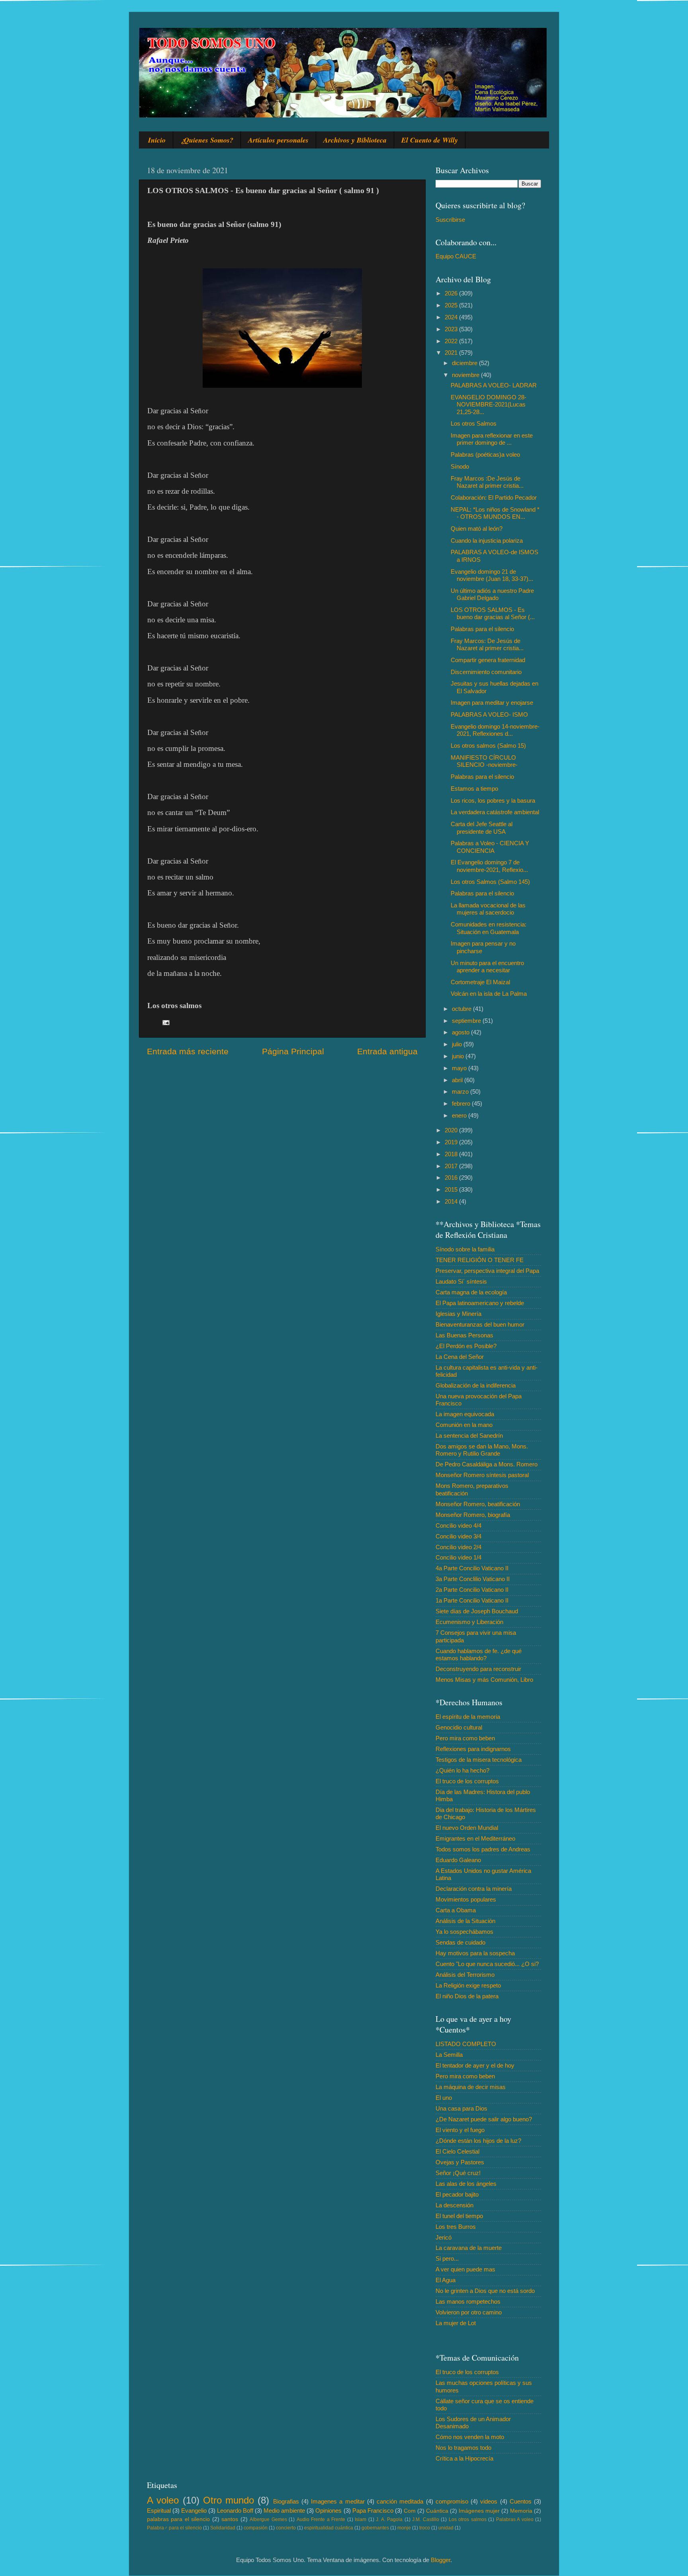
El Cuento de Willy (430, 140)
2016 (452, 1178)
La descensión (454, 2205)
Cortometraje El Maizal (480, 982)
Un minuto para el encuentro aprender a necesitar (487, 966)
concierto (286, 2528)
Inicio (157, 140)
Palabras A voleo (515, 2519)
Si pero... (447, 2258)
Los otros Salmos (474, 423)
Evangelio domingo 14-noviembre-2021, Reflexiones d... (495, 730)
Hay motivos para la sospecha (475, 1953)
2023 (452, 329)
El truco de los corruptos (467, 1781)
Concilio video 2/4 (458, 1547)
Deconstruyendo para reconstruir (478, 1669)
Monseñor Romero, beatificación (478, 1504)
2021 (452, 353)
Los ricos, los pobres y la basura (493, 800)
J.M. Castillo (425, 2519)
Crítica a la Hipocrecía (464, 2458)
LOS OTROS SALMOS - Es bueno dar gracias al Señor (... (493, 613)
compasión (256, 2528)
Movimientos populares (466, 1899)
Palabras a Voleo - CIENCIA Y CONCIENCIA (490, 847)
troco (425, 2528)
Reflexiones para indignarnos (473, 1749)
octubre (462, 1009)
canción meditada (400, 2501)
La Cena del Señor (460, 1357)
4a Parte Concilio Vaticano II (472, 1568)
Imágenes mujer (479, 2511)
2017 (452, 1166)
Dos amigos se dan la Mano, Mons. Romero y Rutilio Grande (482, 1450)
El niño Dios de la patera (467, 1996)
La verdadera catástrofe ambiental (495, 812)
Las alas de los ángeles (466, 2184)
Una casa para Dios (461, 2108)
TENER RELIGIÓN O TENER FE (480, 1260)
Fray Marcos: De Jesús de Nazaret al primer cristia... (487, 644)
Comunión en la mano (464, 1425)
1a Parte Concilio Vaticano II (472, 1600)
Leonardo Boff (235, 2511)
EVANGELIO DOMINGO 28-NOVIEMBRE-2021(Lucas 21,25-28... (489, 405)
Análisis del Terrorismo (465, 1975)
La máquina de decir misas (471, 2087)
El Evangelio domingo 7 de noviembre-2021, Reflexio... (489, 866)
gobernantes (375, 2528)
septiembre (467, 1021)
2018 (452, 1154)
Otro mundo (229, 2500)
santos (230, 2519)
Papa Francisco (373, 2511)
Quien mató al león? (477, 529)
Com (410, 2511)
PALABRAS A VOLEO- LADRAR (494, 385)
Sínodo (460, 466)
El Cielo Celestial (457, 2151)
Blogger (441, 2560)
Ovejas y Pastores (460, 2162)
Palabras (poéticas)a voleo (485, 454)
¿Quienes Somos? (207, 140)
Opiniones (328, 2511)
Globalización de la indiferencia (476, 1385)
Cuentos (521, 2501)
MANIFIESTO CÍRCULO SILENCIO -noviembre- (484, 761)
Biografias (286, 2501)
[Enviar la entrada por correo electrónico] (166, 1022)
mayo (460, 1068)
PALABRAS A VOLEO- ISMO (489, 714)
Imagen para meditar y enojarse (492, 703)
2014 (452, 1201)
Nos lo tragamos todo (463, 2448)
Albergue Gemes (268, 2519)
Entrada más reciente (188, 1052)
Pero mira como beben (465, 1738)
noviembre (466, 375)
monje (404, 2528)
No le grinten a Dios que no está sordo (485, 2291)
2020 (452, 1130)
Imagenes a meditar (338, 2501)
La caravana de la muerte (469, 2248)
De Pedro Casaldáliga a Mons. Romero (487, 1464)
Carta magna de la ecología (471, 1292)
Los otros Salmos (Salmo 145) (490, 882)
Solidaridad (223, 2528)
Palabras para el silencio (482, 629)
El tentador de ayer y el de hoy (475, 2065)
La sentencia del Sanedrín (469, 1436)
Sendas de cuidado (460, 1942)
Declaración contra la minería (474, 1889)
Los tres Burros (456, 2227)
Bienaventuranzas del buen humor (480, 1324)
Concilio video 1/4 (458, 1557)
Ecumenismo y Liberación (469, 1622)
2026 (452, 293)
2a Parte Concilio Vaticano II (472, 1590)
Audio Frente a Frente (321, 2519)
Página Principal (293, 1052)
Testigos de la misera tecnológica (479, 1760)
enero (460, 1115)
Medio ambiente (284, 2511)
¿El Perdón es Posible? (466, 1346)
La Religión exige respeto (468, 1985)
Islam (361, 2519)
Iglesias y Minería (458, 1314)
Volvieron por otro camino (469, 2312)
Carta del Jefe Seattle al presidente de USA (482, 828)
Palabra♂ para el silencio (174, 2528)
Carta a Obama (456, 1910)
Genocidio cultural (459, 1727)
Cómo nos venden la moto (470, 2437)
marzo (461, 1092)
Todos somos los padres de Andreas (483, 1849)
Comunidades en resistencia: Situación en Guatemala (489, 928)
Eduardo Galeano (458, 1860)
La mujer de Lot (456, 2323)
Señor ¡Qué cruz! (458, 2173)
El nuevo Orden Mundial (467, 1828)
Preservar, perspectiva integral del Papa (487, 1271)
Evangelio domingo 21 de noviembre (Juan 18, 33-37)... (492, 575)
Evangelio (194, 2511)
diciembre (465, 363)
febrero (462, 1103)
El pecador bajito (457, 2194)
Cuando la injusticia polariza (487, 540)
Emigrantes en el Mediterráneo (475, 1838)
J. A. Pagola (389, 2519)
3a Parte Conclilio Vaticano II (473, 1579)
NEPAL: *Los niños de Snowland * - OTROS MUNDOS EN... (495, 513)
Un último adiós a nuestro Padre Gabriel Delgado (492, 594)
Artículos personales (278, 140)
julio (458, 1044)
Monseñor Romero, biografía (473, 1515)
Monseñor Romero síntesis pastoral (482, 1475)
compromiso (452, 2501)
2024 (452, 317)
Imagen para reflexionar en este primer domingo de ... (492, 439)
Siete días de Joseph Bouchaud (477, 1611)
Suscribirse (450, 220)
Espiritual (159, 2511)
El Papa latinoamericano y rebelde (480, 1303)
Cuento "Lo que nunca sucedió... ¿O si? (487, 1964)
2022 (452, 341)
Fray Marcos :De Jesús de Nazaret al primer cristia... (487, 482)
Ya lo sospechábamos (464, 1932)
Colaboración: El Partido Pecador (494, 497)
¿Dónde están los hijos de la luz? (478, 2141)
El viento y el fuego (460, 2130)
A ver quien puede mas (465, 2269)
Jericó (444, 2237)
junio (459, 1056)
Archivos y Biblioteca (355, 140)
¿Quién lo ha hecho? (462, 1770)
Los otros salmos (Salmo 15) (488, 746)
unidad (446, 2528)
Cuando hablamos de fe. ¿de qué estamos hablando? (479, 1654)
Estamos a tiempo (474, 789)
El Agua (446, 2280)
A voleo (163, 2500)
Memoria (521, 2511)
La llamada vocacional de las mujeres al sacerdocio (488, 909)
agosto (461, 1032)
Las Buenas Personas (464, 1335)
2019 (452, 1142)
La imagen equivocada (465, 1414)
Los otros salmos (468, 2519)
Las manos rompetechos (468, 2301)
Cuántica (437, 2511)
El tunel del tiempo (459, 2216)
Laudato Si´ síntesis (461, 1281)
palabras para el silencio (178, 2519)
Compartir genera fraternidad (488, 660)
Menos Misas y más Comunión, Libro (484, 1680)
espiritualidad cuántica (329, 2528)
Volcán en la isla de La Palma (489, 994)
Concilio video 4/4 (458, 1525)
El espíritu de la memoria (468, 1717)
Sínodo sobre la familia (465, 1249)
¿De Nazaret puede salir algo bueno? (484, 2119)
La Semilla (449, 2055)
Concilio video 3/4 (458, 1536)
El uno (444, 2098)
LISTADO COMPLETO (466, 2044)
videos (489, 2501)
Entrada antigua (387, 1052)
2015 (452, 1189)
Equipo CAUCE (456, 256)
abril (458, 1080)
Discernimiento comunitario (486, 672)
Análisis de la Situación (465, 1921)
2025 (452, 305)
